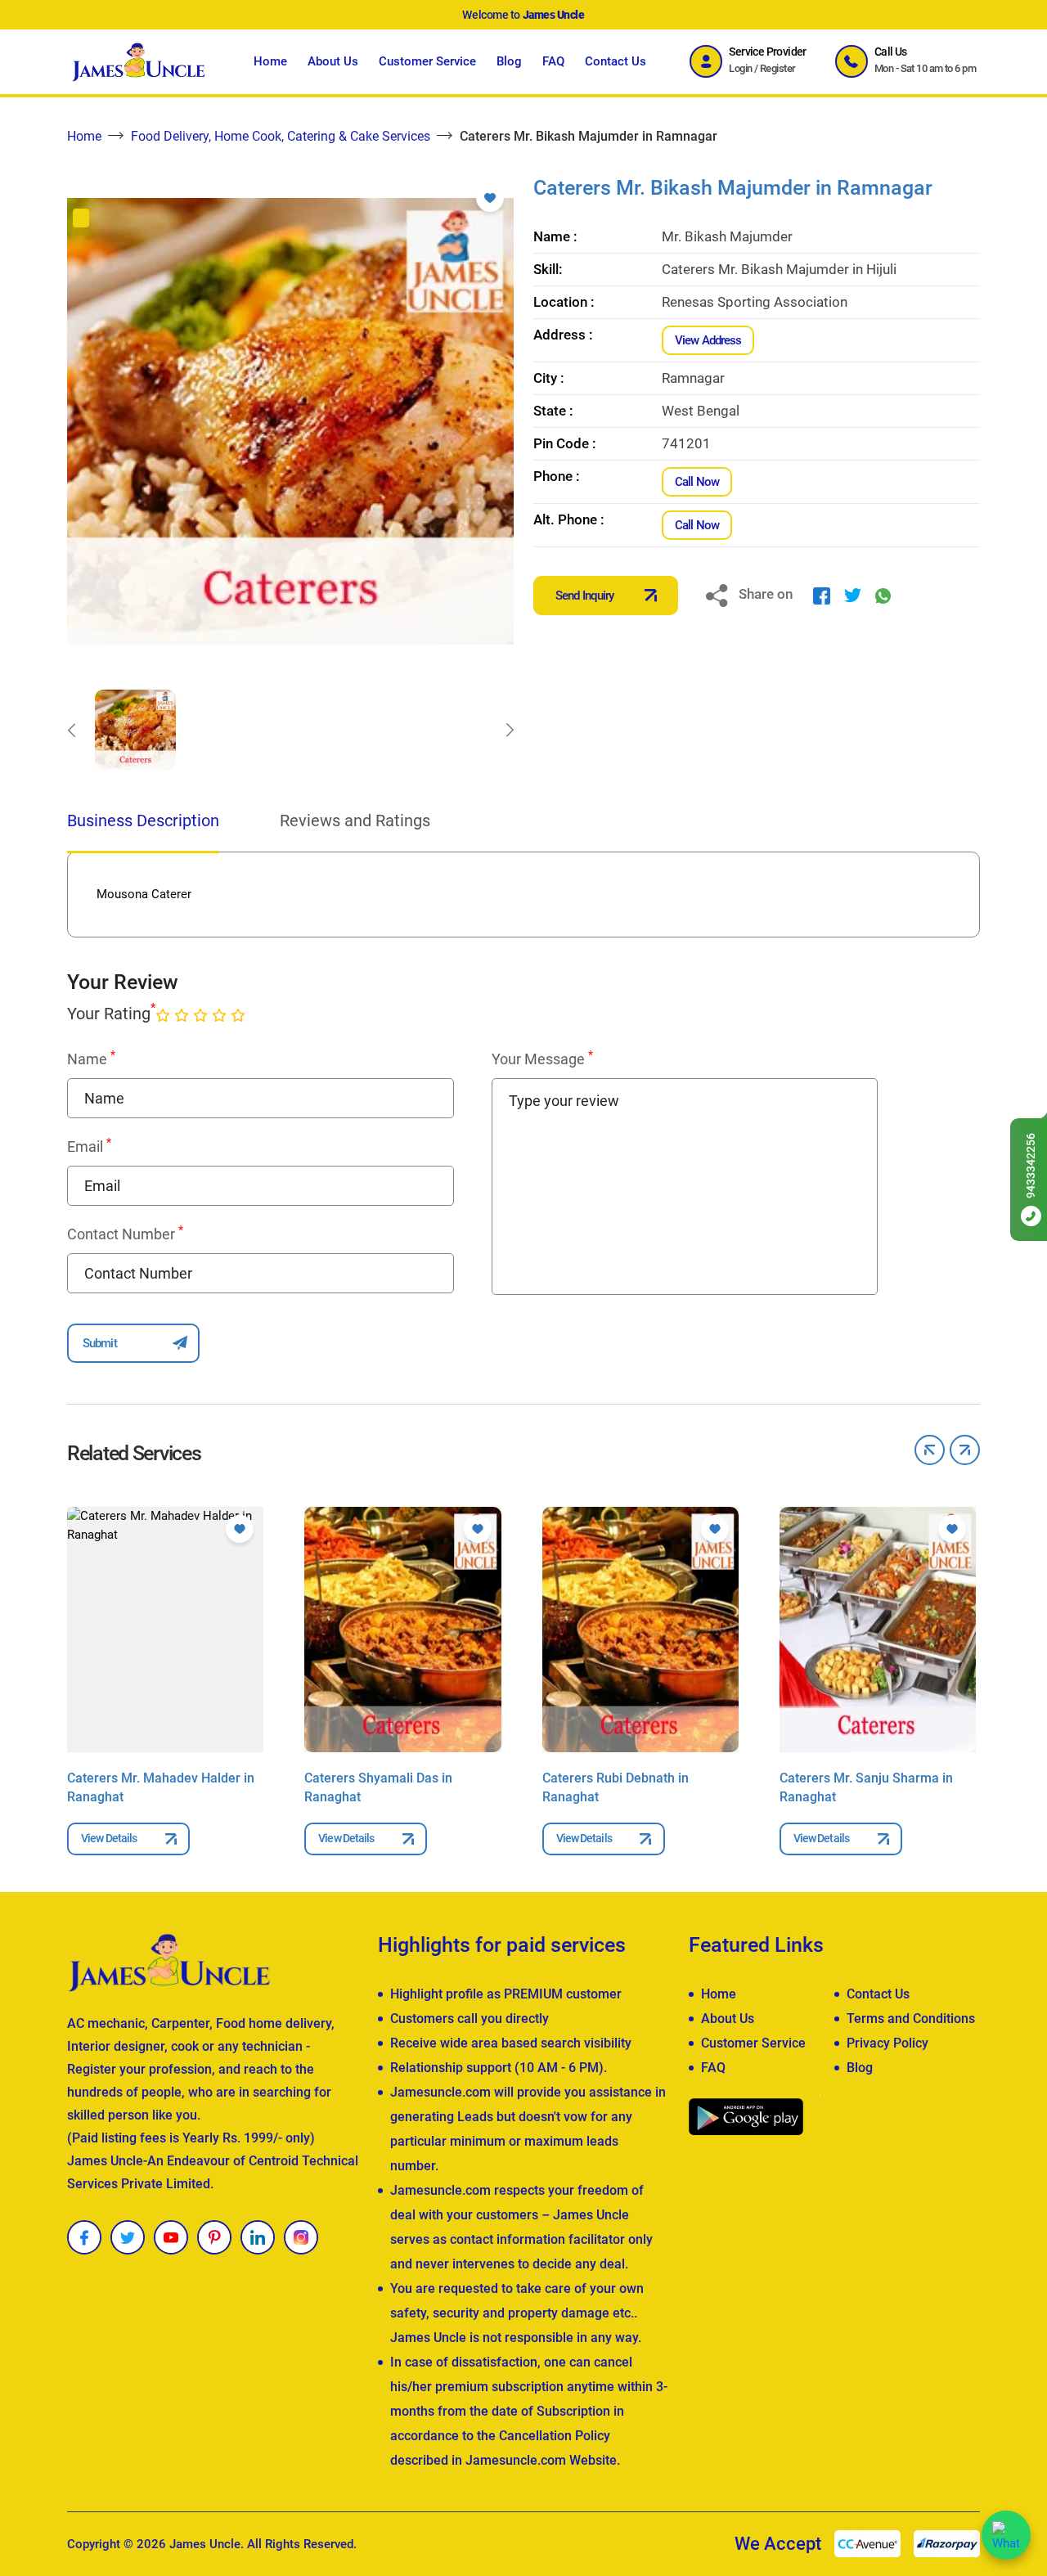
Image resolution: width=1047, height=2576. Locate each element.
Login (740, 68)
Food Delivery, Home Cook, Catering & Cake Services (281, 136)
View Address (708, 340)
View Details (109, 1838)
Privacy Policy (887, 2043)
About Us (333, 61)
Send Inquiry (584, 596)
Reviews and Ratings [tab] (355, 820)
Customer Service (427, 61)
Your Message (542, 1059)
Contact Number (125, 1234)
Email (89, 1146)
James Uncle (205, 2544)
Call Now (697, 482)
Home (270, 61)
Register (778, 68)
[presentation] (71, 730)
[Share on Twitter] (853, 595)
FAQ (553, 61)
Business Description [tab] (143, 820)
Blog (509, 61)
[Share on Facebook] (822, 595)
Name (91, 1059)
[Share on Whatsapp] (883, 595)
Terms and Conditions (911, 2019)
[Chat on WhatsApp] (1006, 2535)
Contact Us (616, 61)
